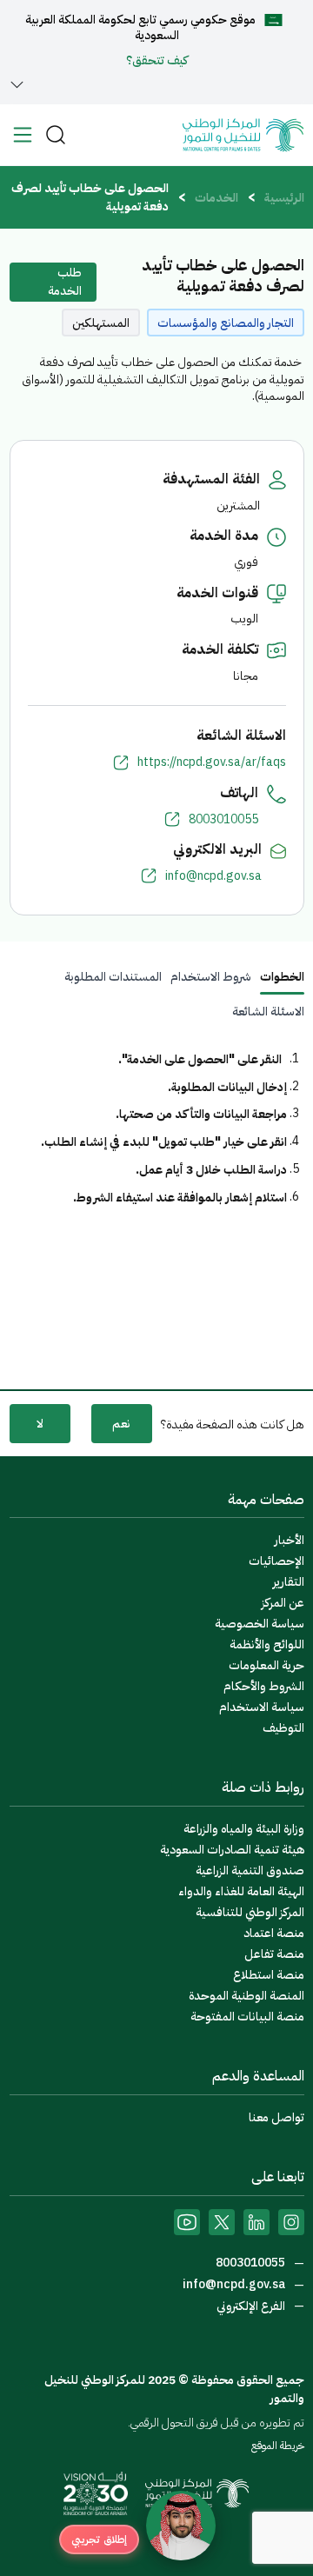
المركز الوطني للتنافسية (250, 1912)
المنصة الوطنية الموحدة (246, 1996)
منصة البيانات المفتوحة (247, 2017)
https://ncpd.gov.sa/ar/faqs (212, 762)
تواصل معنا (276, 2117)
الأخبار (290, 1540)
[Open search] (56, 135)
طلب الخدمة (65, 282)
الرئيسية (284, 198)
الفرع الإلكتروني (252, 2306)
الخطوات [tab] (282, 977)
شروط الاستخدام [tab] (211, 977)
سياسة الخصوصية (260, 1624)
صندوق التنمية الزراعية (250, 1870)
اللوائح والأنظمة (267, 1644)
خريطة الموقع (278, 2446)
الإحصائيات (276, 1561)
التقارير (289, 1582)
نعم (121, 1424)
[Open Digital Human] (181, 2526)
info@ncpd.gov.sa (213, 876)
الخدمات (216, 198)
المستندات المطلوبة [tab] (113, 977)
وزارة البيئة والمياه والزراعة (244, 1829)
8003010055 (223, 820)
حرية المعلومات (266, 1665)
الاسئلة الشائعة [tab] (268, 1012)
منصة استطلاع (269, 1975)
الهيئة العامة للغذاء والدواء (241, 1891)
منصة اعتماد (274, 1933)
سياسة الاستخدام (262, 1707)
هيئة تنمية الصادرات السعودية (232, 1850)
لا (40, 1424)
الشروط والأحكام (264, 1686)
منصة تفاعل (274, 1954)
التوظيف (283, 1728)
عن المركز (283, 1603)
